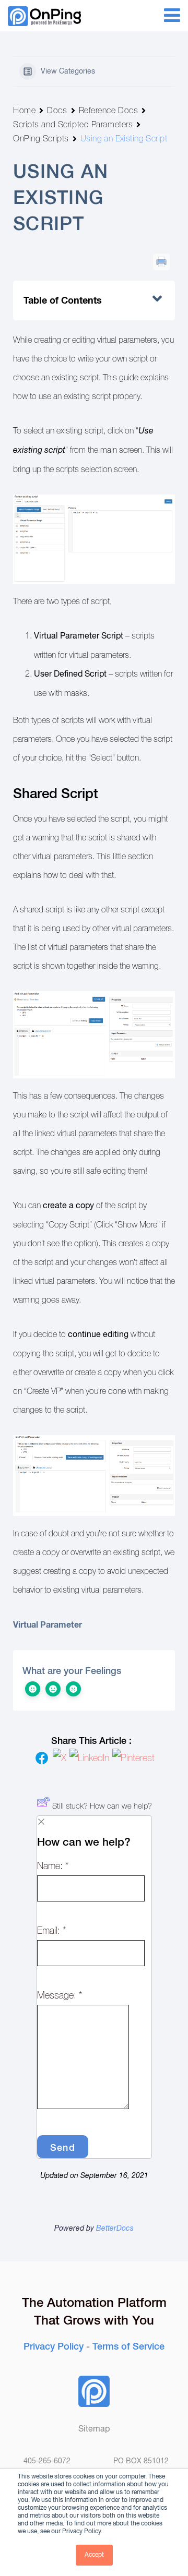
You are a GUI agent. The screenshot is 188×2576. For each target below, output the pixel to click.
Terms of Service (128, 2345)
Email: (51, 1931)
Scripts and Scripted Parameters (73, 124)
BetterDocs (115, 2229)
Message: (60, 1995)
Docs (57, 110)
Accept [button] (94, 2555)
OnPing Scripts (41, 139)
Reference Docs (109, 110)
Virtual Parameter (48, 1625)
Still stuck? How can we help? (102, 1806)
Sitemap (94, 2429)
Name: (53, 1866)
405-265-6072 (47, 2461)
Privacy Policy (54, 2345)
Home (24, 110)
